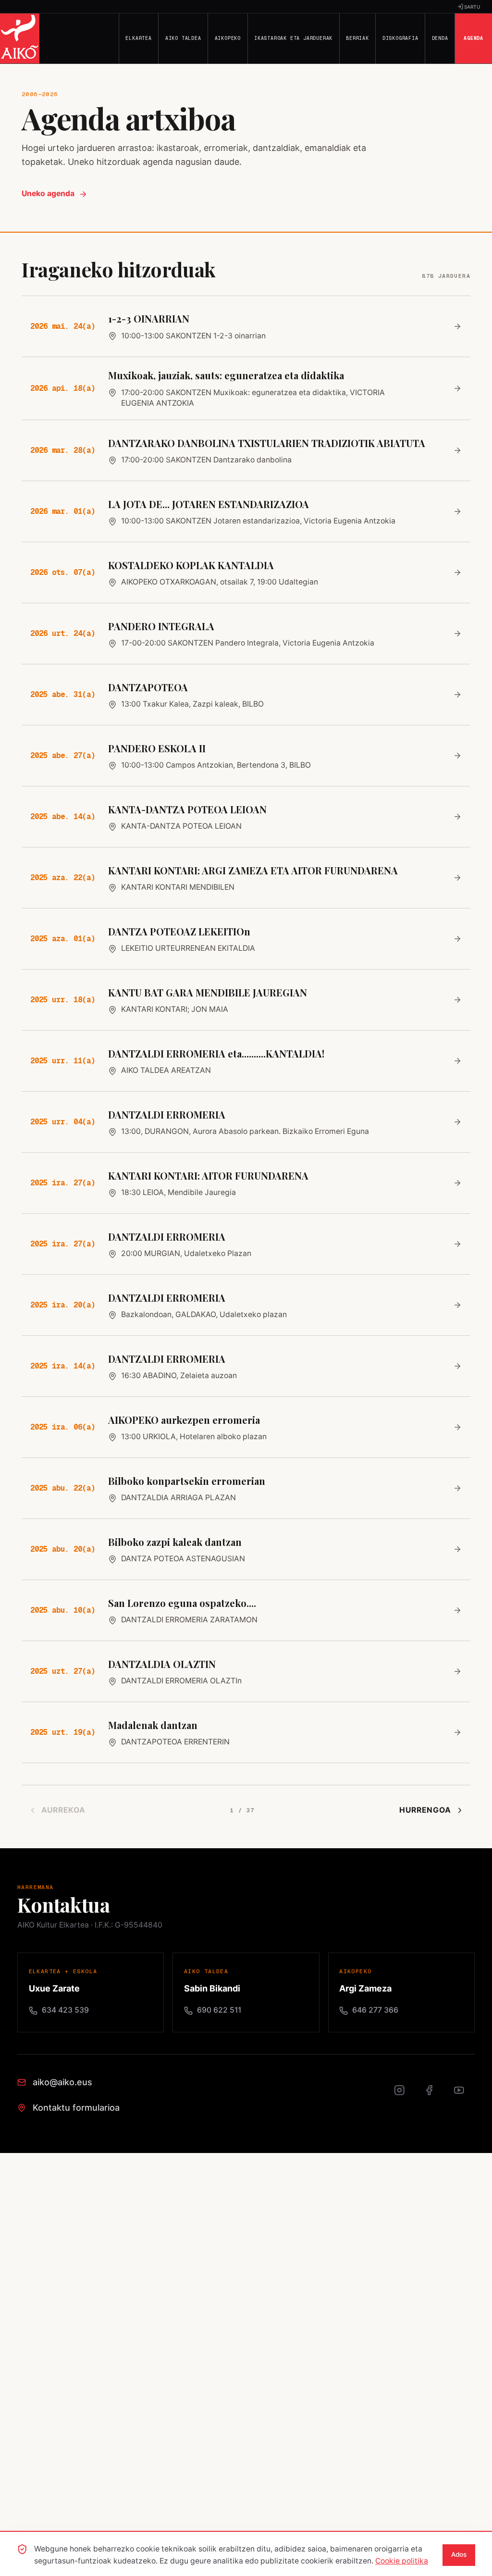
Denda (440, 38)
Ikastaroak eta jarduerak (293, 38)
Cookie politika (402, 2561)
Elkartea (138, 38)
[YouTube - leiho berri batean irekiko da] (464, 2095)
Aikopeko (228, 38)
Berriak (357, 38)
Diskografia (400, 38)
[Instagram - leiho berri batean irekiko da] (405, 2095)
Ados (459, 2554)
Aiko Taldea (183, 38)
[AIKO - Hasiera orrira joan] (20, 38)
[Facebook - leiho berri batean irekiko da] (434, 2095)
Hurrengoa (425, 1810)
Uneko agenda (48, 193)
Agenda (474, 38)
